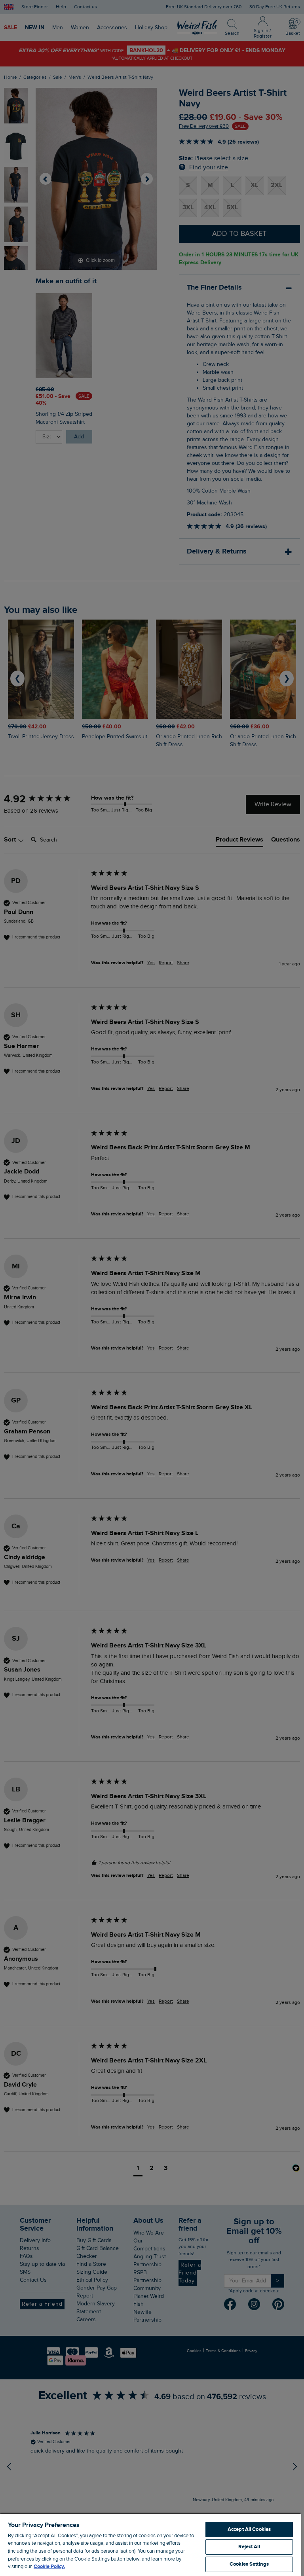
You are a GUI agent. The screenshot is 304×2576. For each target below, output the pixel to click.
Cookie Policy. (49, 2567)
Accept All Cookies (249, 2529)
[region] (150, 2545)
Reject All (249, 2547)
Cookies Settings (249, 2564)
